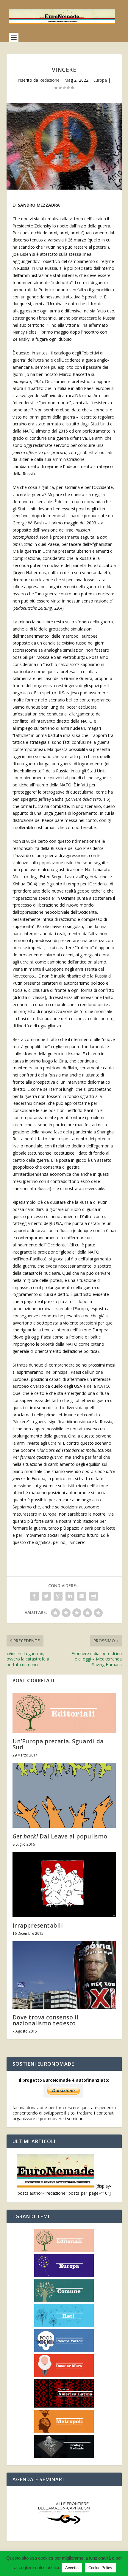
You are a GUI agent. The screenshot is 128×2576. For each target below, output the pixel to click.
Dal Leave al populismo (60, 1836)
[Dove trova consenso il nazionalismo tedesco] (64, 1975)
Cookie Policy (100, 2568)
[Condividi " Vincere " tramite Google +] (58, 1596)
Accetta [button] (72, 2568)
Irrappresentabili (38, 1926)
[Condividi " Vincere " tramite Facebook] (34, 1596)
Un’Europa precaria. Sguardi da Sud (58, 1744)
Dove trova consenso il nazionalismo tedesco (46, 2020)
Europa (100, 80)
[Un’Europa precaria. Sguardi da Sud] (64, 1713)
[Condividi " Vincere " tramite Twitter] (46, 1596)
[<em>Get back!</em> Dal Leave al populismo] (64, 1795)
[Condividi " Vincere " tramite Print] (94, 1596)
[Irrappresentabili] (64, 1885)
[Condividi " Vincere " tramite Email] (82, 1596)
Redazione (49, 80)
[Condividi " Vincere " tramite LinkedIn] (70, 1596)
